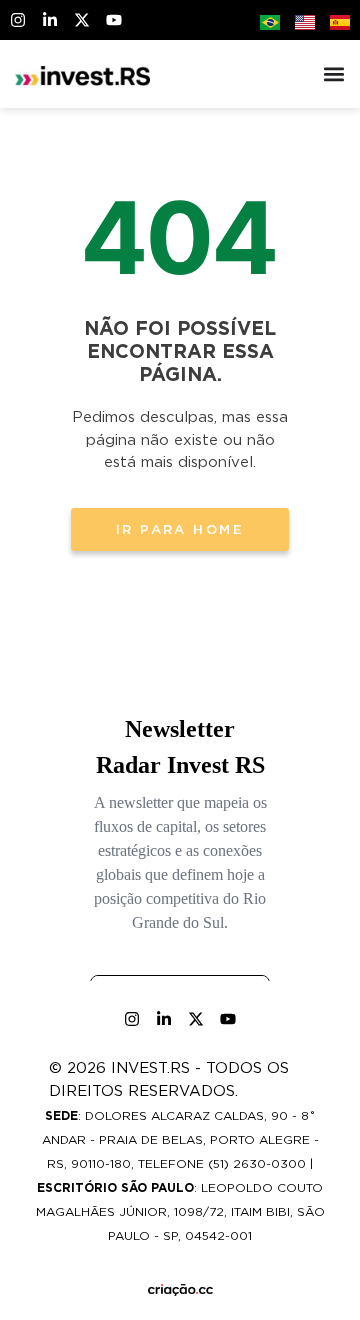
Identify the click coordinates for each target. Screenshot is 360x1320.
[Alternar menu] (334, 74)
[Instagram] (18, 20)
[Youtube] (114, 20)
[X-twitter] (82, 20)
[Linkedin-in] (50, 20)
